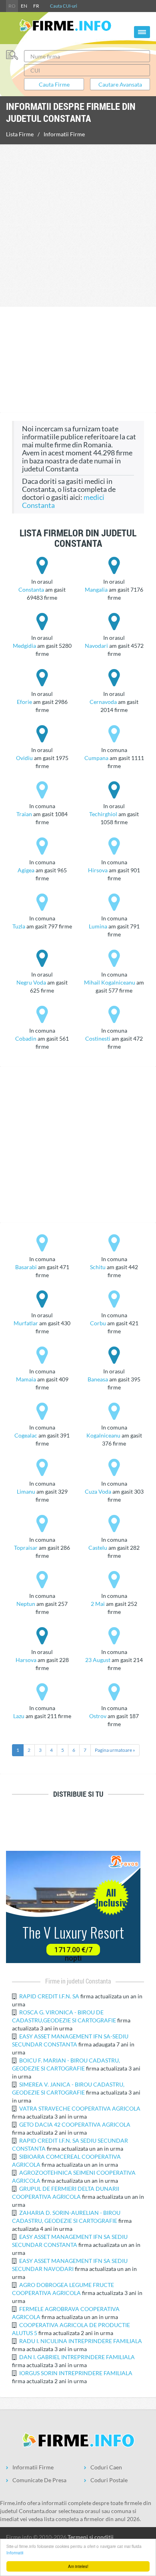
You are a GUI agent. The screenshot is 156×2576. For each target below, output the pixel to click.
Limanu (26, 1491)
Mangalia (96, 589)
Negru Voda (31, 982)
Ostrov (98, 1716)
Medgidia (24, 646)
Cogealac (26, 1435)
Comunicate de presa (39, 2480)
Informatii (15, 2553)
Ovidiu (24, 758)
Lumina (98, 926)
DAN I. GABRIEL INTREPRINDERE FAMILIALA (77, 2357)
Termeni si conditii (91, 2537)
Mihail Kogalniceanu (110, 982)
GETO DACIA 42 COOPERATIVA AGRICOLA (75, 2124)
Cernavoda (103, 702)
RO (12, 6)
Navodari (96, 646)
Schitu (98, 1267)
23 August (98, 1660)
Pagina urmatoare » (115, 1750)
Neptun (26, 1604)
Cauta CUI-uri (64, 6)
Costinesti (98, 1038)
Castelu (98, 1548)
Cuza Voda (98, 1491)
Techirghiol (103, 814)
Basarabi (26, 1267)
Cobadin (26, 1038)
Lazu (19, 1716)
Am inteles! (78, 2566)
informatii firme (64, 134)
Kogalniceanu (103, 1435)
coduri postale (109, 2480)
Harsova (26, 1660)
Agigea (26, 870)
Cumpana (96, 758)
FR (36, 6)
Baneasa (98, 1379)
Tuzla (19, 926)
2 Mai (98, 1604)
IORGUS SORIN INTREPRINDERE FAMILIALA (76, 2373)
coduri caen (106, 2467)
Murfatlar (26, 1323)
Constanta (31, 589)
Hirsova (98, 870)
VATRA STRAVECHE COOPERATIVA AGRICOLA (80, 2108)
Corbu (98, 1323)
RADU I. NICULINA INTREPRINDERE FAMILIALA (81, 2341)
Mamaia (26, 1379)
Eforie (24, 702)
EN (24, 6)
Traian (24, 814)
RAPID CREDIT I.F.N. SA (50, 1996)
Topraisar (26, 1548)
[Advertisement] (78, 224)
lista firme (20, 134)
